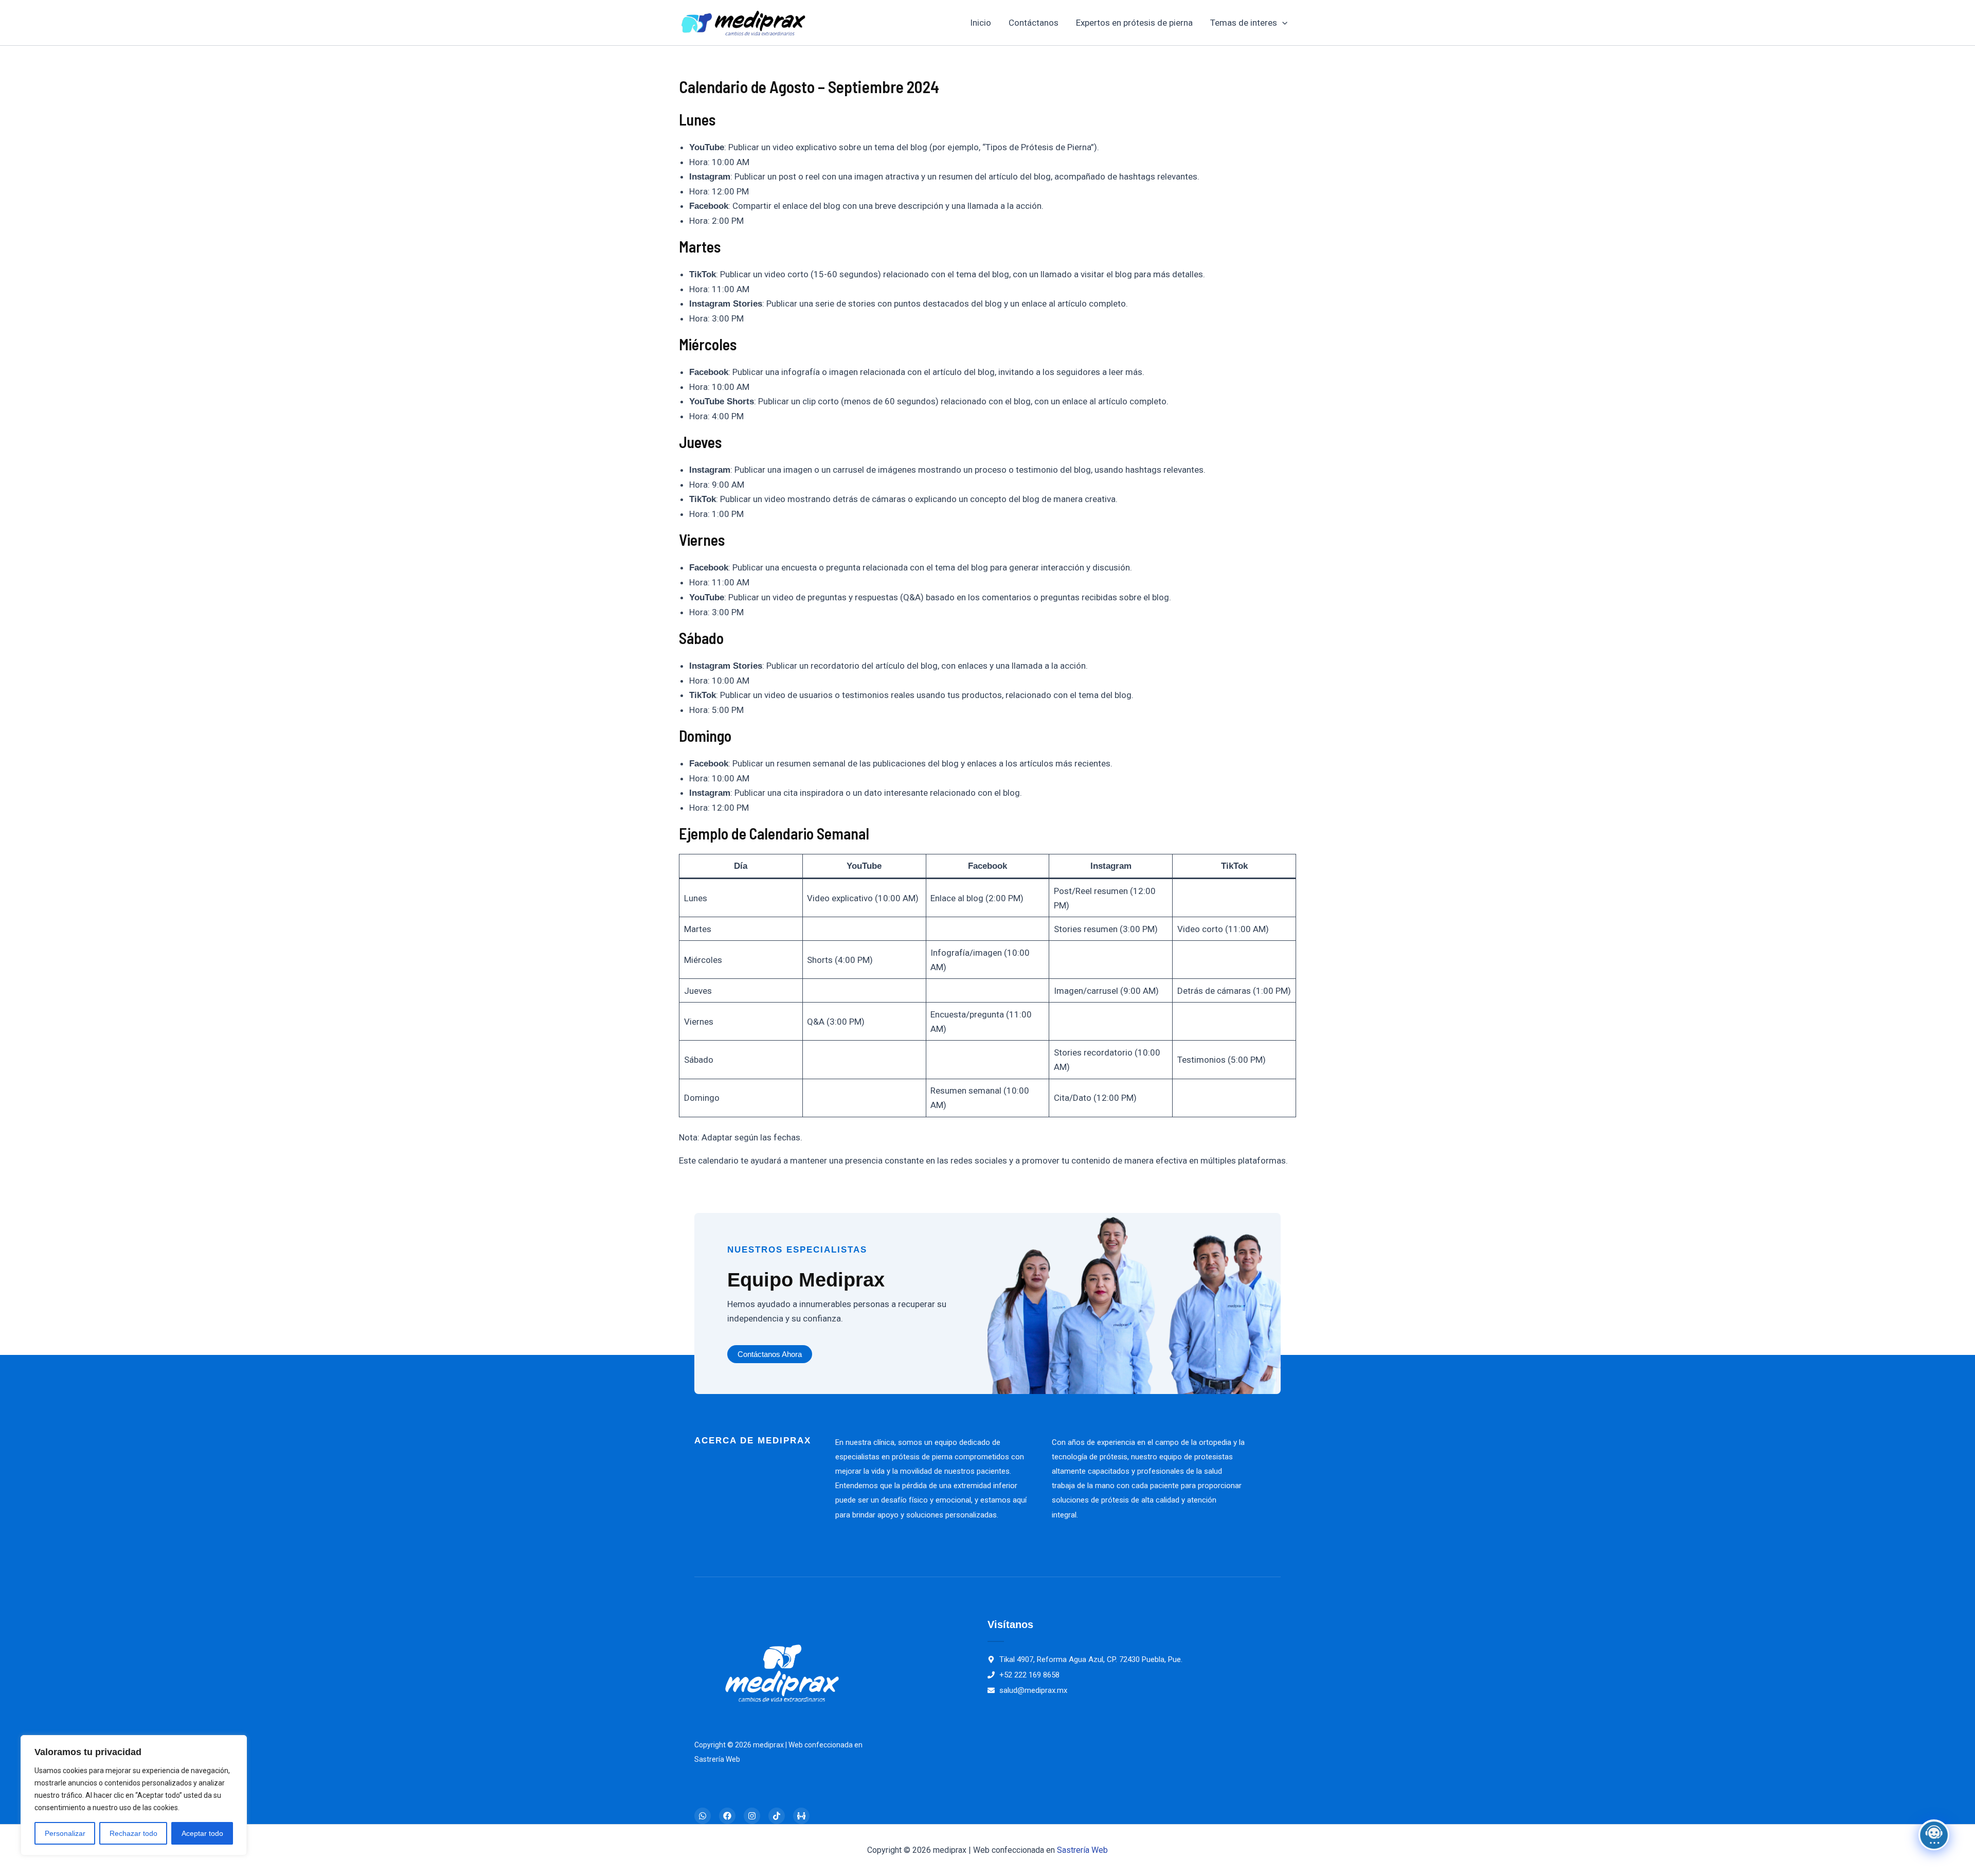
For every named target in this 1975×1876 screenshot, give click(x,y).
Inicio (981, 23)
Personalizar (65, 1833)
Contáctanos (1034, 23)
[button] (1282, 23)
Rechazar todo (133, 1833)
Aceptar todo (202, 1833)
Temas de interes (1244, 23)
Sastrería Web (1082, 1850)
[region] (134, 1795)
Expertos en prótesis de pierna (1134, 23)
